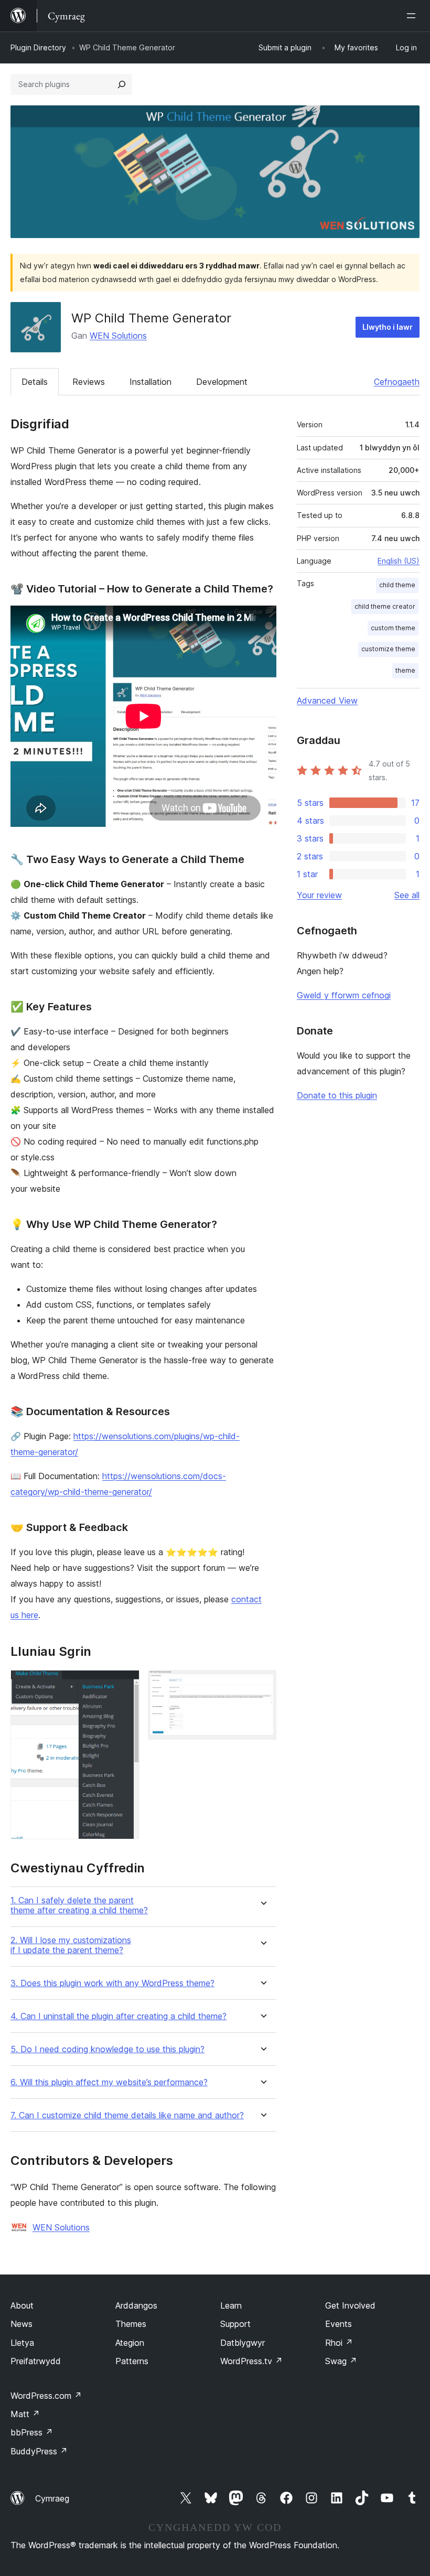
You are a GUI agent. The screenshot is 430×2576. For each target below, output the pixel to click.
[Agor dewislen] (413, 16)
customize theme (388, 649)
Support (235, 2324)
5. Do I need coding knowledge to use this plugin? (107, 2049)
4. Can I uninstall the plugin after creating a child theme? (119, 2016)
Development (222, 382)
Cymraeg (52, 2498)
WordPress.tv (251, 2361)
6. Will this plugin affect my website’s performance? (109, 2082)
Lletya (22, 2343)
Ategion (130, 2343)
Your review (319, 895)
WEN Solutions (118, 336)
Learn (231, 2305)
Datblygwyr (243, 2343)
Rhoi (339, 2343)
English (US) (399, 561)
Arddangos (136, 2305)
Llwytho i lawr (388, 327)
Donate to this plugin (337, 1095)
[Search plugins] (122, 84)
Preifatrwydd (36, 2361)
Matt (25, 2414)
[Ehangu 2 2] (262, 1684)
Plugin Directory (38, 47)
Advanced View (327, 700)
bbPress (32, 2432)
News (21, 2324)
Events (338, 2324)
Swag (341, 2361)
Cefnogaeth (397, 382)
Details (35, 382)
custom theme (393, 628)
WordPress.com (46, 2396)
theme (405, 670)
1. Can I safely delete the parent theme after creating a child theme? (79, 1905)
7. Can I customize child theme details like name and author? (127, 2115)
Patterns (132, 2361)
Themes (131, 2324)
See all (407, 895)
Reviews (89, 382)
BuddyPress (39, 2451)
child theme (397, 585)
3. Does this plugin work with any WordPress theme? (112, 1983)
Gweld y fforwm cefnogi (344, 995)
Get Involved (350, 2305)
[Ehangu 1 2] (125, 1684)
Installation (150, 382)
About (22, 2305)
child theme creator (385, 606)
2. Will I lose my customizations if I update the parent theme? (71, 1945)
